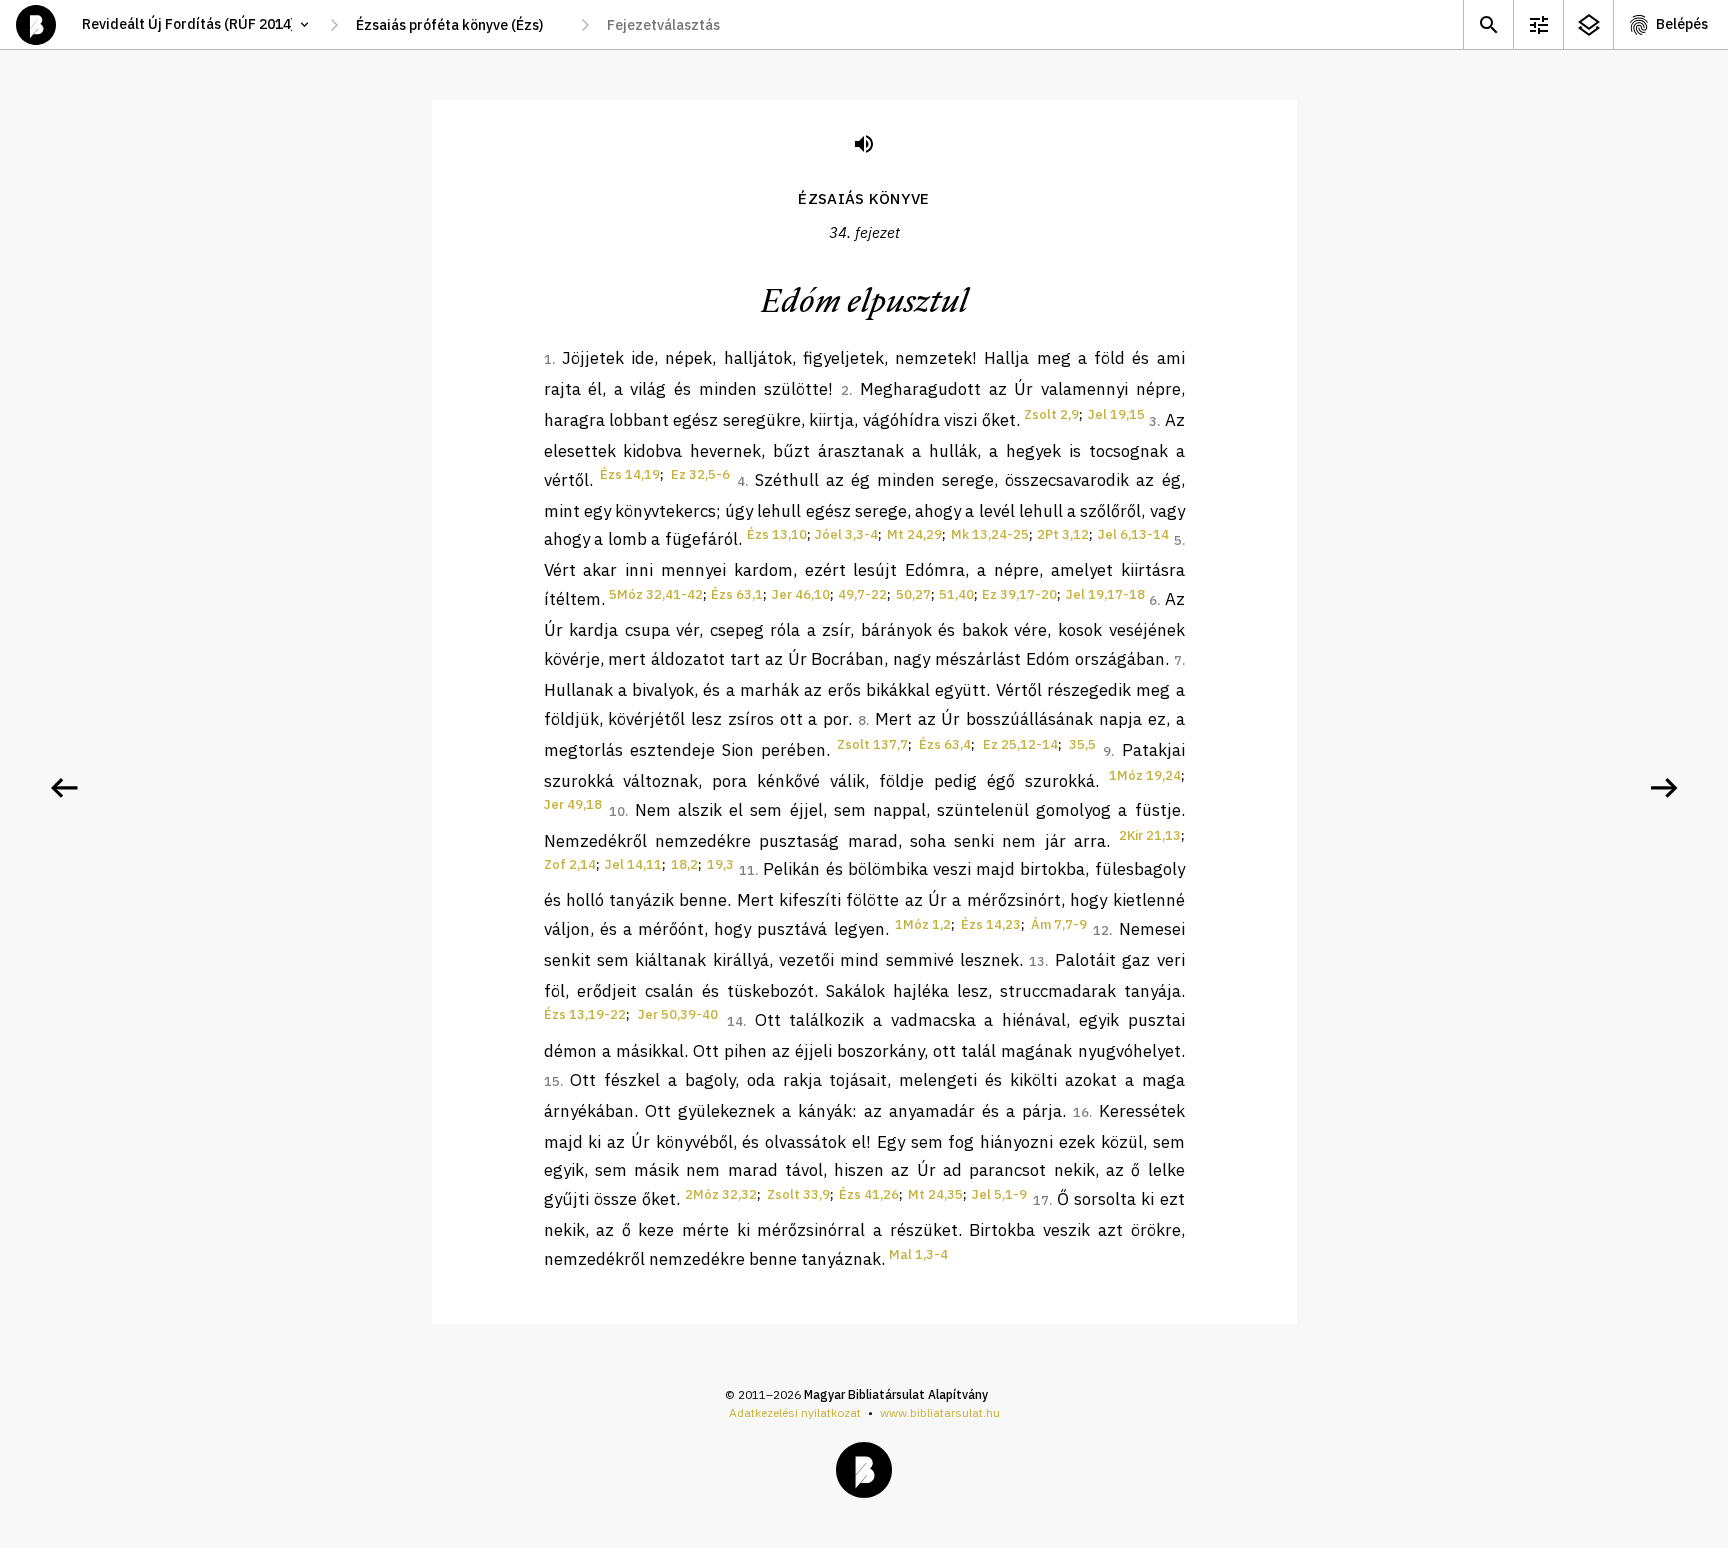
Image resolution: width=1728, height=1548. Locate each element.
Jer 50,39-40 (678, 1014)
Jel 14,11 (633, 864)
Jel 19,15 (1116, 414)
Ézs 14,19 (630, 474)
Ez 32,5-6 (700, 474)
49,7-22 (862, 594)
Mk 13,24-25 (990, 534)
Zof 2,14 (570, 864)
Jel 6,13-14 (1133, 534)
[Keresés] (1488, 24)
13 (1037, 961)
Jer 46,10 (801, 594)
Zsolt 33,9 (798, 1194)
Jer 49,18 (573, 804)
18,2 (684, 864)
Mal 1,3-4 (918, 1254)
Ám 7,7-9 (1059, 924)
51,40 (956, 594)
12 (1101, 930)
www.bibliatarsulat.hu (940, 1412)
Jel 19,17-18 (1105, 594)
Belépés (1682, 24)
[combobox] (459, 25)
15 (552, 1081)
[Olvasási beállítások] (1538, 24)
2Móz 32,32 (721, 1194)
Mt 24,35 (935, 1194)
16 (1081, 1112)
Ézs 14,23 (991, 924)
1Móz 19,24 (1145, 775)
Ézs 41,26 (869, 1194)
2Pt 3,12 (1063, 534)
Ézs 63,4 (945, 744)
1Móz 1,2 (923, 924)
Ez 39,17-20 (1019, 594)
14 (735, 1021)
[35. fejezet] (1664, 788)
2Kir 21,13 (1150, 835)
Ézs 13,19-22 (585, 1014)
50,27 (913, 594)
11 (747, 870)
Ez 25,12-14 (1020, 744)
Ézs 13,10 (777, 534)
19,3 (720, 864)
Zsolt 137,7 (872, 744)
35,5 (1082, 744)
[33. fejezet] (64, 788)
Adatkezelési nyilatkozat (795, 1412)
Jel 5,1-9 (999, 1194)
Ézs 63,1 (737, 594)
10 (617, 811)
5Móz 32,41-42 (656, 594)
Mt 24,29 (914, 534)
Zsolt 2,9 (1051, 414)
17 (1041, 1200)
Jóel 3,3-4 (846, 534)
